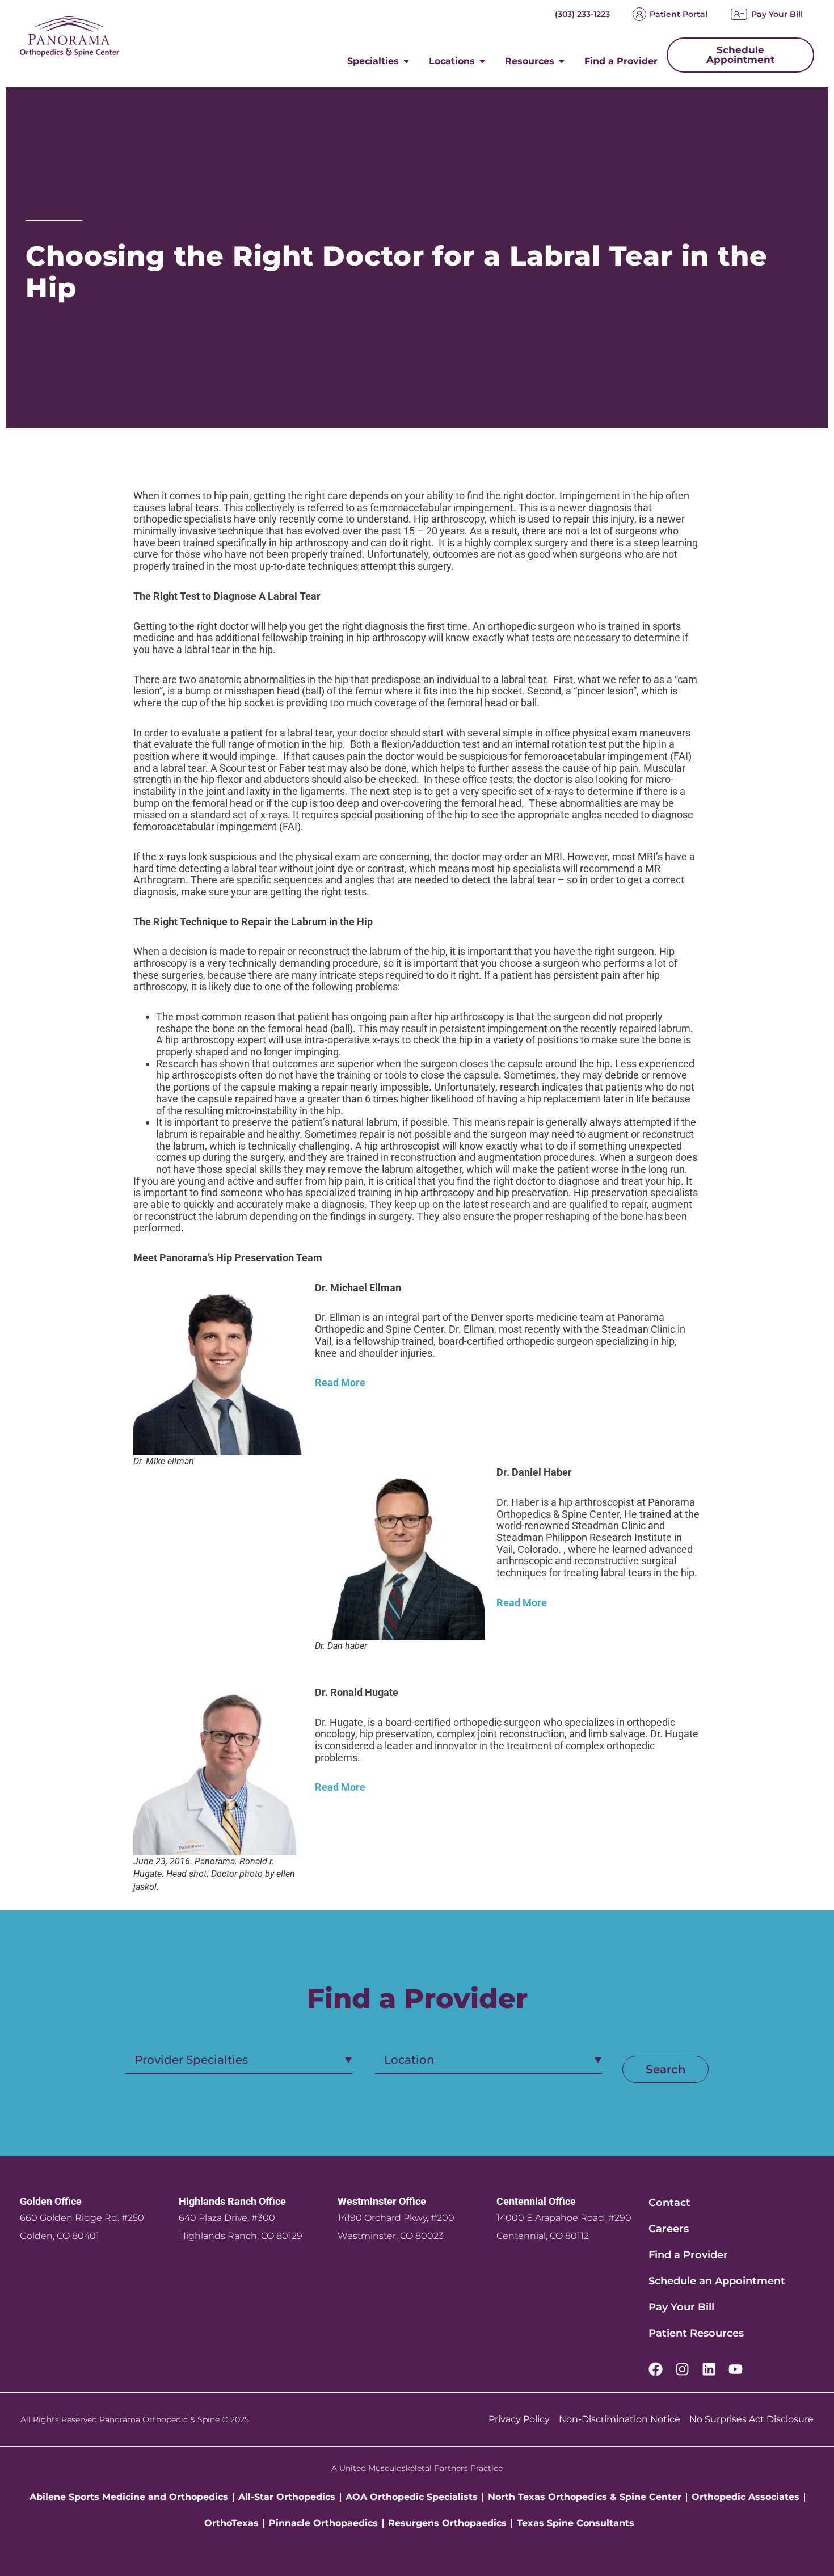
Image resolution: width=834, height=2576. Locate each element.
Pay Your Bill (777, 14)
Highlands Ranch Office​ (232, 2201)
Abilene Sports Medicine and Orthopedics (129, 2497)
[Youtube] (736, 2369)
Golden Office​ (51, 2201)
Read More (340, 1382)
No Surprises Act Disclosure (751, 2419)
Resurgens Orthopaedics (447, 2523)
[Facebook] (656, 2369)
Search (666, 2069)
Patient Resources (696, 2333)
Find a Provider (688, 2255)
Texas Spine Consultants (576, 2523)
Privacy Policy (519, 2419)
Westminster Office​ (382, 2201)
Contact (669, 2203)
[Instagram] (682, 2369)
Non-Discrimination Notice (620, 2419)
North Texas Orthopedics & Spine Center (585, 2497)
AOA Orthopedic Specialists (412, 2497)
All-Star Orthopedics (287, 2497)
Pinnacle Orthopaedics (323, 2523)
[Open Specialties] (406, 61)
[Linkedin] (709, 2369)
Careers (669, 2229)
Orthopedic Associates (745, 2497)
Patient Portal (679, 14)
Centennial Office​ (536, 2201)
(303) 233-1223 (582, 14)
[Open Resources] (562, 61)
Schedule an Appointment (717, 2281)
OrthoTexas (231, 2523)
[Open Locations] (482, 61)
